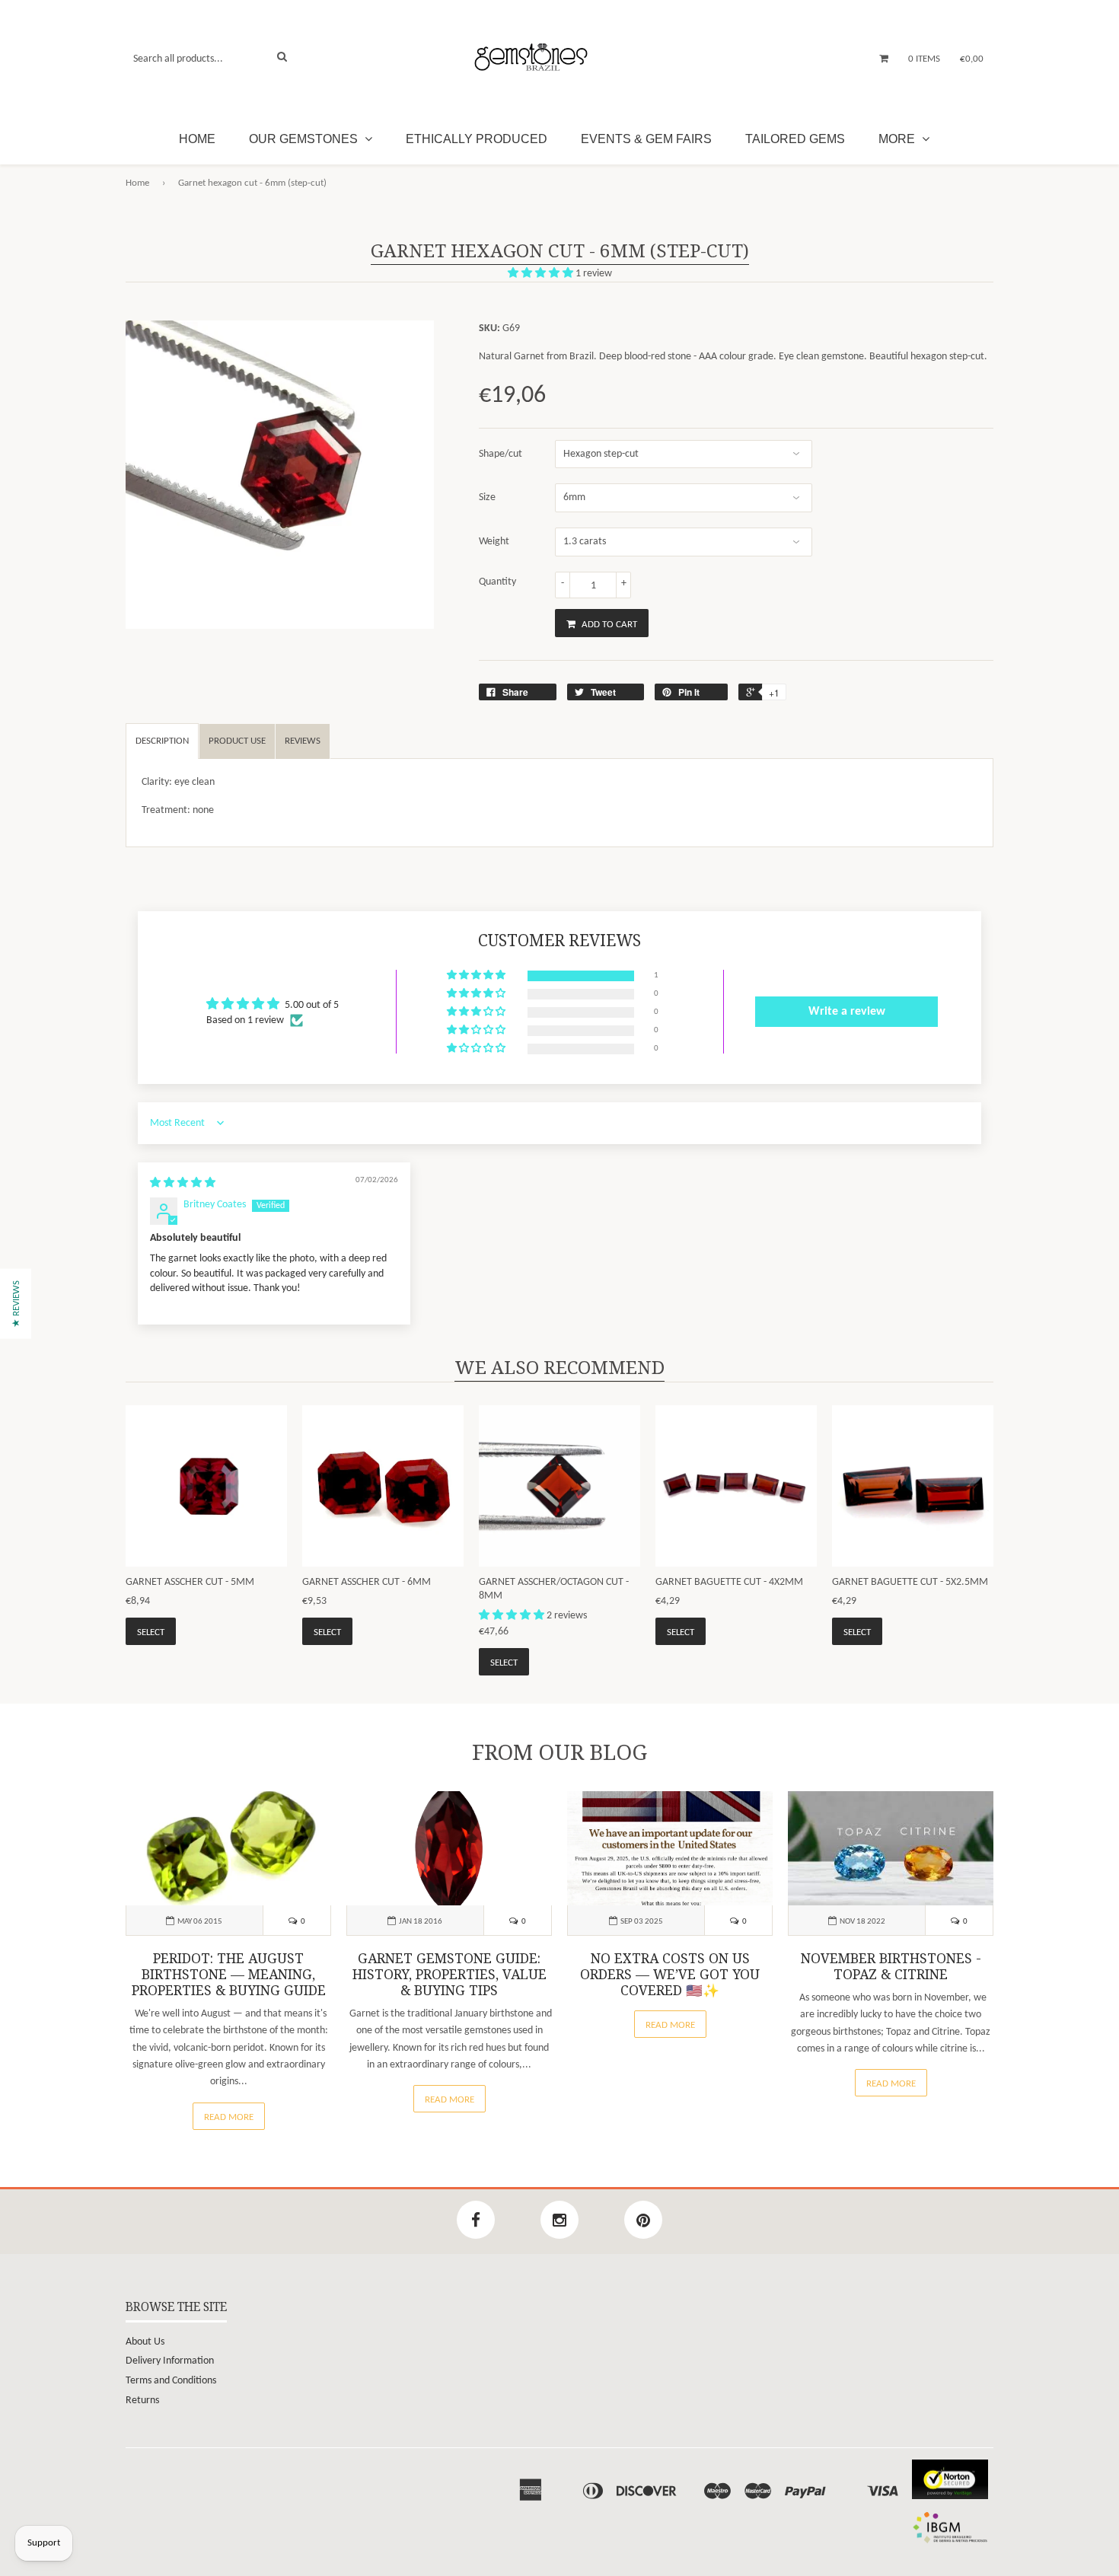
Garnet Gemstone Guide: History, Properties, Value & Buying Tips (450, 1975)
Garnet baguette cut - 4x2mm (729, 1582)
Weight (494, 542)
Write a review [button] (847, 1012)
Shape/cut (501, 454)
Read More (229, 2117)
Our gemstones (305, 139)
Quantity (497, 582)
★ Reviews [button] (16, 1304)
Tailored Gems (795, 139)
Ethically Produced (477, 139)
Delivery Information (170, 2361)
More (898, 139)
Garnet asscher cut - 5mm (190, 1582)
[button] (542, 274)
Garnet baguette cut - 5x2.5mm (910, 1582)
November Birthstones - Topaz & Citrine (891, 1967)
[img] (183, 1183)
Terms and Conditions (171, 2381)
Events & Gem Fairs (646, 139)
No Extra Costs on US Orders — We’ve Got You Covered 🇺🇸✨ (670, 1975)
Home (197, 139)
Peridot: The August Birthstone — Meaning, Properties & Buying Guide (229, 1975)
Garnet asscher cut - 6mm (367, 1582)
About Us (145, 2342)
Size (487, 497)
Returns (142, 2401)
